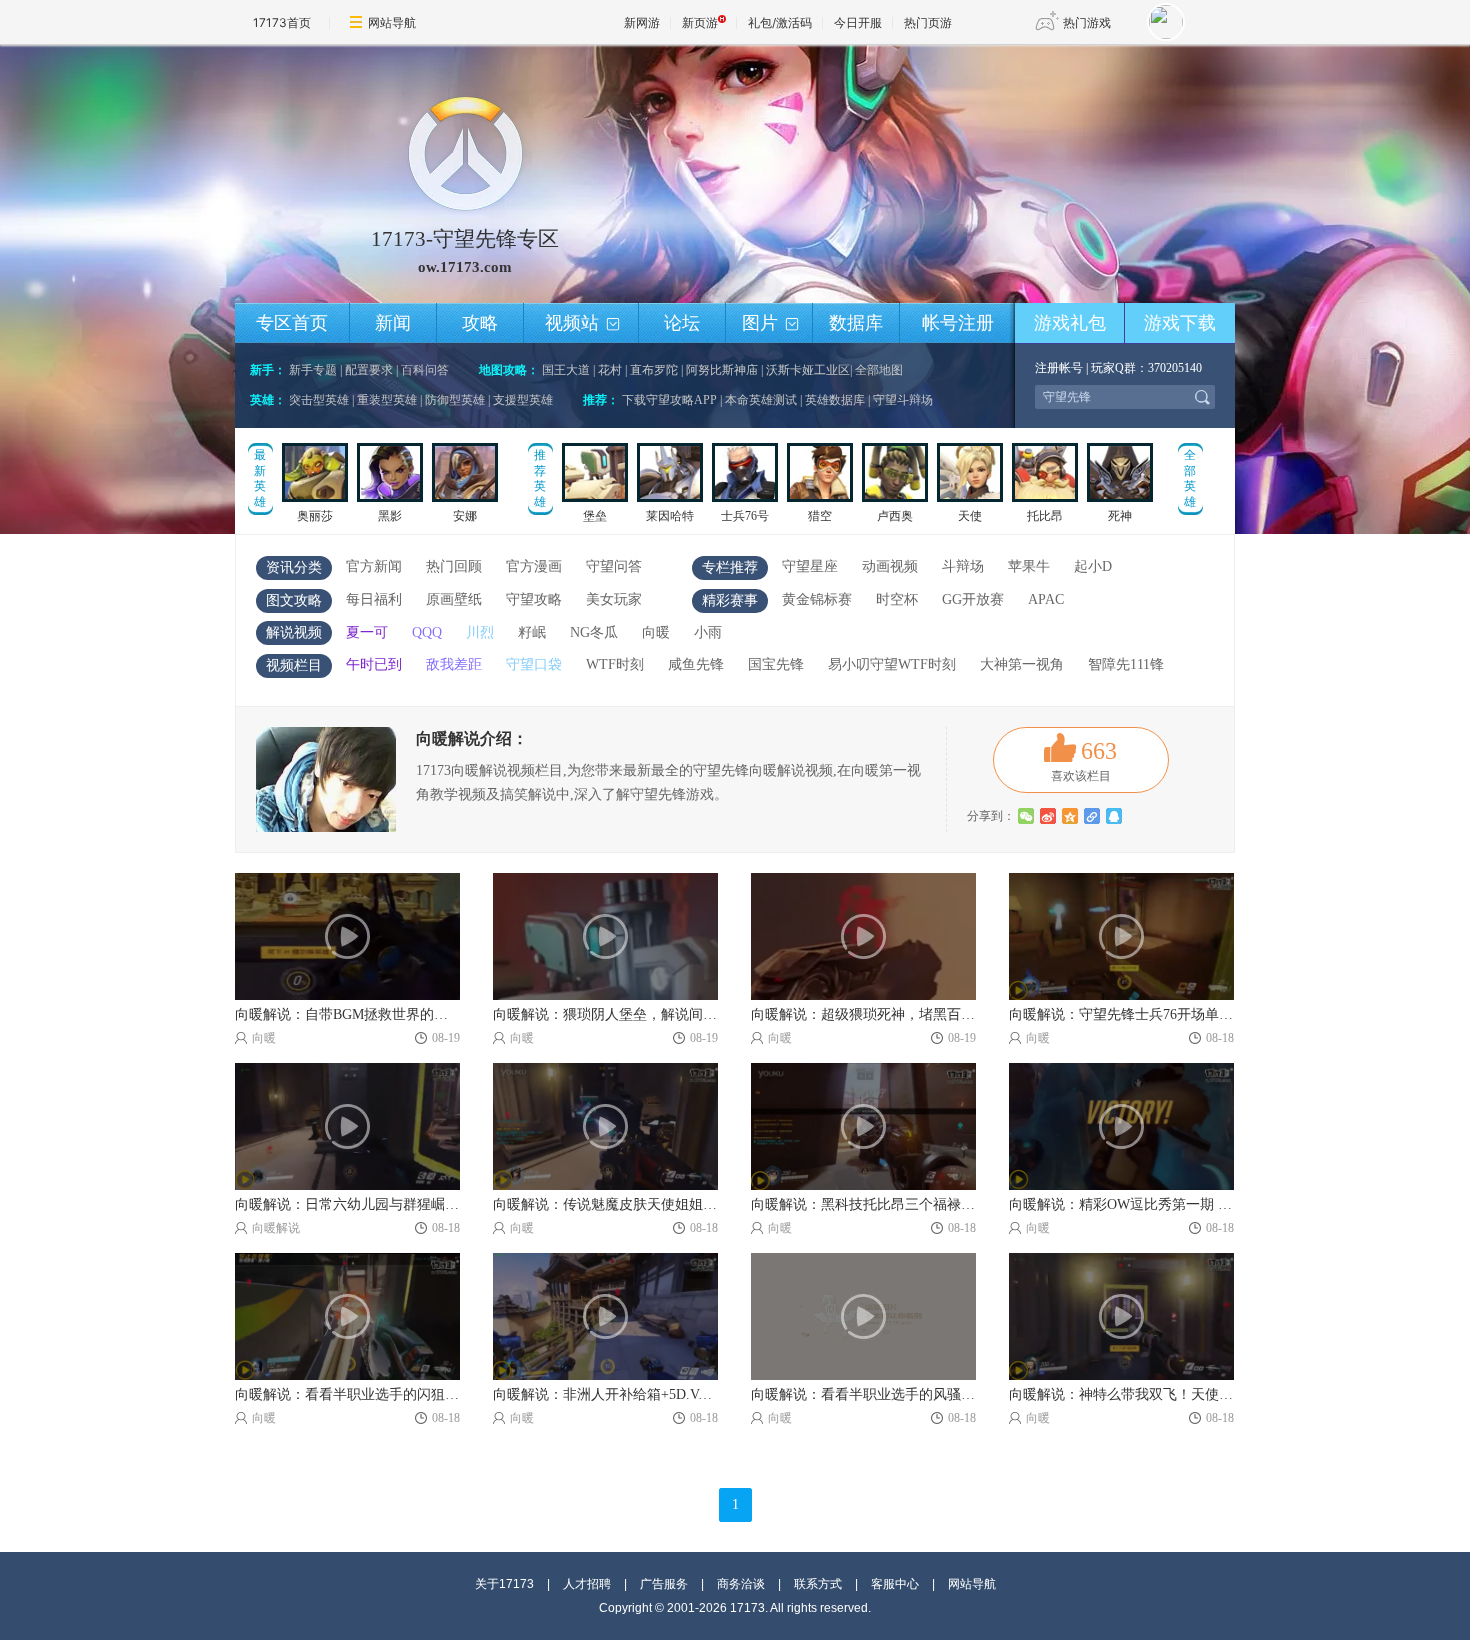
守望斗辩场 (903, 400)
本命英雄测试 (761, 400)
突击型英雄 (319, 400)
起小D (1093, 566)
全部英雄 (1190, 478)
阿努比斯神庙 (722, 370)
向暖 (656, 632)
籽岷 (532, 632)
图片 (770, 323)
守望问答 (614, 566)
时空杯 (897, 599)
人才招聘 (587, 1584)
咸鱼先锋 (696, 664)
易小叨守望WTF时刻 (892, 664)
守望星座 (810, 566)
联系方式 (818, 1584)
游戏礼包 (1070, 323)
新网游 (642, 22)
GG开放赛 (973, 599)
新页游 (700, 22)
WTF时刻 (615, 664)
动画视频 (890, 566)
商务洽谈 (741, 1584)
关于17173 (504, 1584)
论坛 (682, 323)
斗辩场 (963, 566)
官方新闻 (374, 566)
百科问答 (425, 370)
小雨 (708, 632)
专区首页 (292, 323)
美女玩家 (614, 599)
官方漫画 (534, 566)
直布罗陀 (654, 370)
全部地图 (879, 370)
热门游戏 (1087, 22)
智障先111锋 (1126, 664)
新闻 (393, 323)
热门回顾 (454, 566)
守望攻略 (534, 599)
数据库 (856, 323)
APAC (1046, 599)
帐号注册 (958, 323)
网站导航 (392, 22)
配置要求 (369, 370)
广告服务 (664, 1584)
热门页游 (928, 22)
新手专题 (313, 370)
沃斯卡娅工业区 (808, 370)
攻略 (480, 323)
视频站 (582, 323)
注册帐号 (1059, 368)
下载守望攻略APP (669, 400)
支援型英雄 (523, 400)
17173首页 (282, 22)
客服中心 (895, 1584)
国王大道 (566, 370)
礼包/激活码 (780, 22)
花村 (610, 370)
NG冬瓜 (594, 632)
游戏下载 (1180, 323)
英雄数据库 (835, 400)
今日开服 (858, 22)
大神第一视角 (1022, 664)
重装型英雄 (387, 400)
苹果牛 (1029, 566)
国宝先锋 (776, 664)
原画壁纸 (454, 599)
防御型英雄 (455, 400)
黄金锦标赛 (817, 599)
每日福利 (374, 599)
